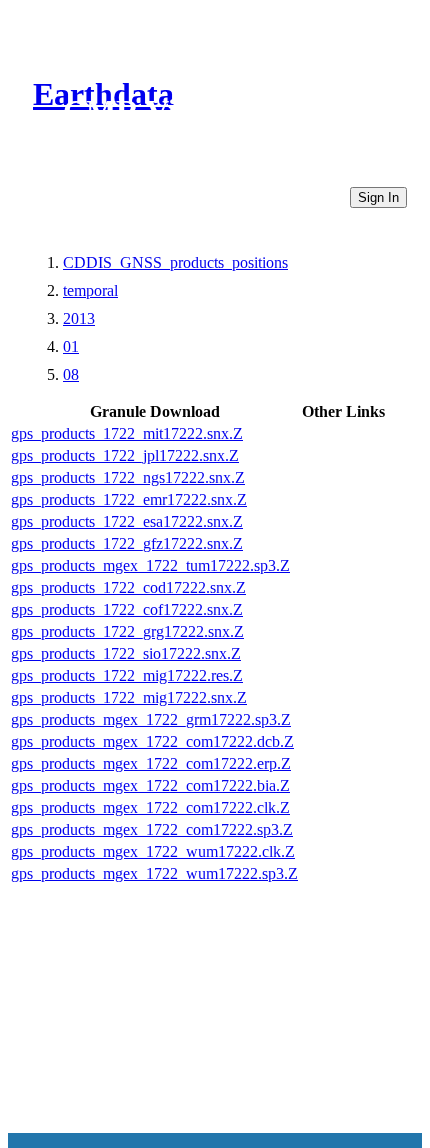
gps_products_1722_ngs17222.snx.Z (128, 477)
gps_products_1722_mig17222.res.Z (127, 675)
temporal (90, 290)
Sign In (378, 197)
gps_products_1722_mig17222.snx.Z (129, 697)
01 (71, 346)
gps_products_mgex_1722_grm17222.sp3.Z (151, 719)
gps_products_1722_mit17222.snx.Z (127, 433)
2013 (79, 318)
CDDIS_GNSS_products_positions (175, 262)
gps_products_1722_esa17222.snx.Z (127, 521)
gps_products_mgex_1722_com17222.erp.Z (151, 763)
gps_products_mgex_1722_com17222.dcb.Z (152, 741)
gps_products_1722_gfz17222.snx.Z (127, 543)
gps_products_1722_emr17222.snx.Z (129, 499)
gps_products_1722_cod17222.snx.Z (128, 587)
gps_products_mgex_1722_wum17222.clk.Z (153, 851)
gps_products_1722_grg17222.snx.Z (127, 631)
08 (71, 374)
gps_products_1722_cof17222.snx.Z (127, 609)
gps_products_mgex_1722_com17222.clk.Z (150, 807)
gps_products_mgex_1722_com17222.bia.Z (150, 785)
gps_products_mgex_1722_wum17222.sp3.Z (154, 873)
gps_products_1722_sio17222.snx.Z (126, 653)
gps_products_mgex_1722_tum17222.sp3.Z (150, 565)
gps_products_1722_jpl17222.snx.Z (125, 455)
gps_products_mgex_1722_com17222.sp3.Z (152, 829)
